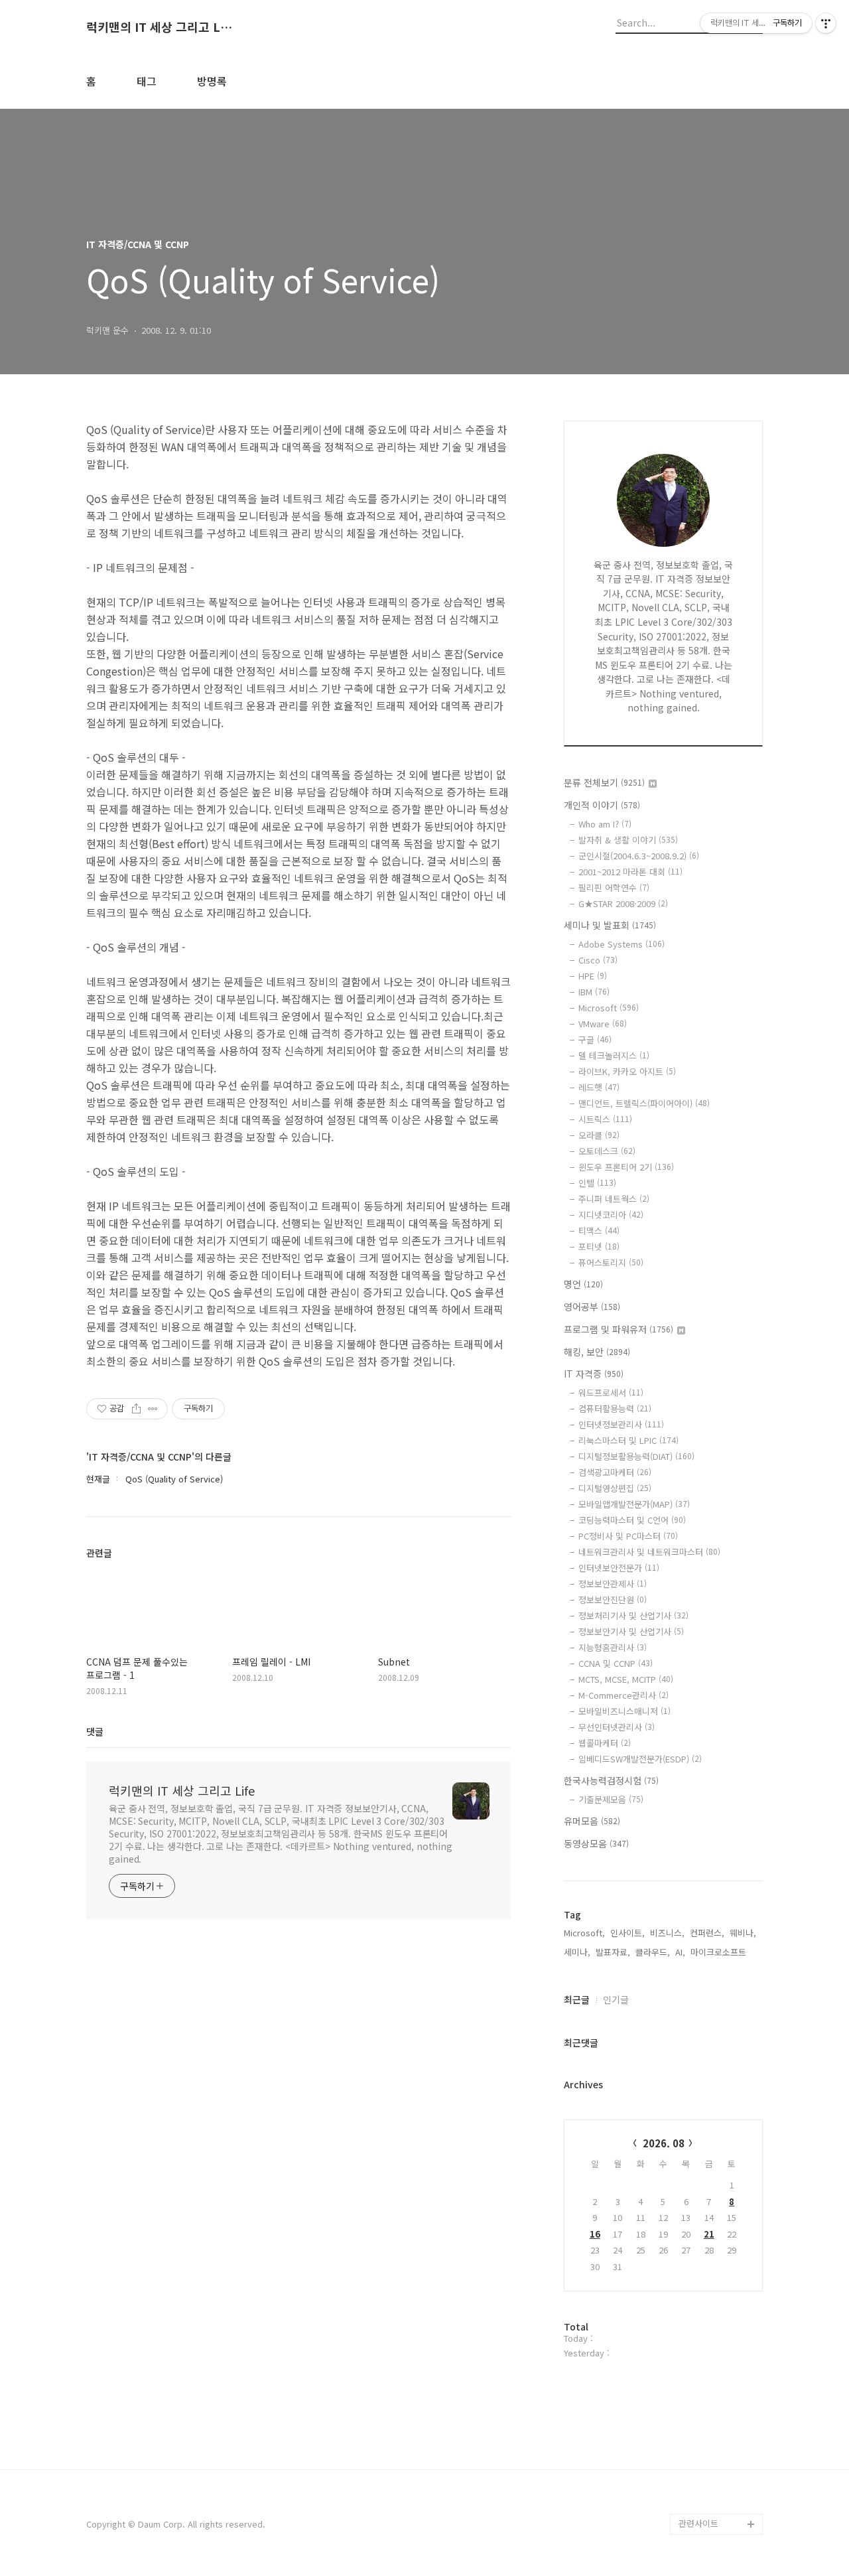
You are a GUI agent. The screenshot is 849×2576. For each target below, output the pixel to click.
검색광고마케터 (615, 1472)
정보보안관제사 (613, 1584)
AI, (680, 1952)
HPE (593, 976)
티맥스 (599, 1231)
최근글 (577, 1999)
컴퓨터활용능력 (615, 1408)
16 (595, 2234)
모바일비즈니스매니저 (624, 1711)
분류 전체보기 (604, 782)
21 (709, 2234)
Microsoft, (584, 1933)
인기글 (616, 1999)
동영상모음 (596, 1843)
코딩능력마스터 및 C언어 (632, 1520)
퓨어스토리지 (611, 1262)
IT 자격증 (594, 1374)
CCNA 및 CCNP (616, 1663)
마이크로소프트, (720, 1952)
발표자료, (613, 1952)
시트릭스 (605, 1119)
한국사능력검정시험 (611, 1780)
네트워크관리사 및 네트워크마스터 (649, 1552)
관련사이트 (698, 2523)
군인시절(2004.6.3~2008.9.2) (639, 856)
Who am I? (605, 824)
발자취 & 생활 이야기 (628, 840)
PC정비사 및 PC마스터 (628, 1536)
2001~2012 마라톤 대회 (630, 872)
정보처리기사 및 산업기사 (633, 1615)
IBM (594, 992)
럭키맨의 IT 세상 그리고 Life (159, 27)
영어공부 (592, 1307)
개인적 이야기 (602, 805)
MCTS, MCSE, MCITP (626, 1679)
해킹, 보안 (597, 1352)
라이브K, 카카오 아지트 (627, 1071)
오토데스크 (607, 1151)
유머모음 (592, 1821)
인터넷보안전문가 (619, 1568)
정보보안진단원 (613, 1600)
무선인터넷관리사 (617, 1727)
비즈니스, (667, 1933)
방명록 (212, 81)
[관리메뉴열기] (826, 23)
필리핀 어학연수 (614, 888)
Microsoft (609, 1008)
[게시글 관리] (153, 1409)
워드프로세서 (611, 1393)
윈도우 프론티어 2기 (626, 1167)
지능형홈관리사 (613, 1647)
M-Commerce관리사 (623, 1695)
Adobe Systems (621, 944)
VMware (603, 1024)
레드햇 (599, 1087)
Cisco (598, 960)
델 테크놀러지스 (614, 1055)
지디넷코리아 (611, 1215)
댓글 (95, 1731)
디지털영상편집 (615, 1488)
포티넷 (599, 1247)
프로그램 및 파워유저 (619, 1329)
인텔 (597, 1183)
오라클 (599, 1135)
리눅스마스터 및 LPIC (628, 1440)
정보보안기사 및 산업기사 (631, 1631)
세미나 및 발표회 (610, 925)
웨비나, (743, 1933)
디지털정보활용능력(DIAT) (636, 1456)
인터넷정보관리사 (621, 1424)
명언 (583, 1284)
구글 (595, 1039)
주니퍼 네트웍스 (614, 1199)
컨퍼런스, (707, 1933)
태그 (147, 81)
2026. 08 (664, 2143)
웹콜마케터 (605, 1743)
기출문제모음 (611, 1799)
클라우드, (653, 1952)
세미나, (577, 1952)
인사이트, (627, 1933)
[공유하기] (136, 1409)
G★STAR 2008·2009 (623, 903)
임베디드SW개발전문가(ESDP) (640, 1759)
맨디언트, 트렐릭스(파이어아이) (644, 1103)
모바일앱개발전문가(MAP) (634, 1504)
